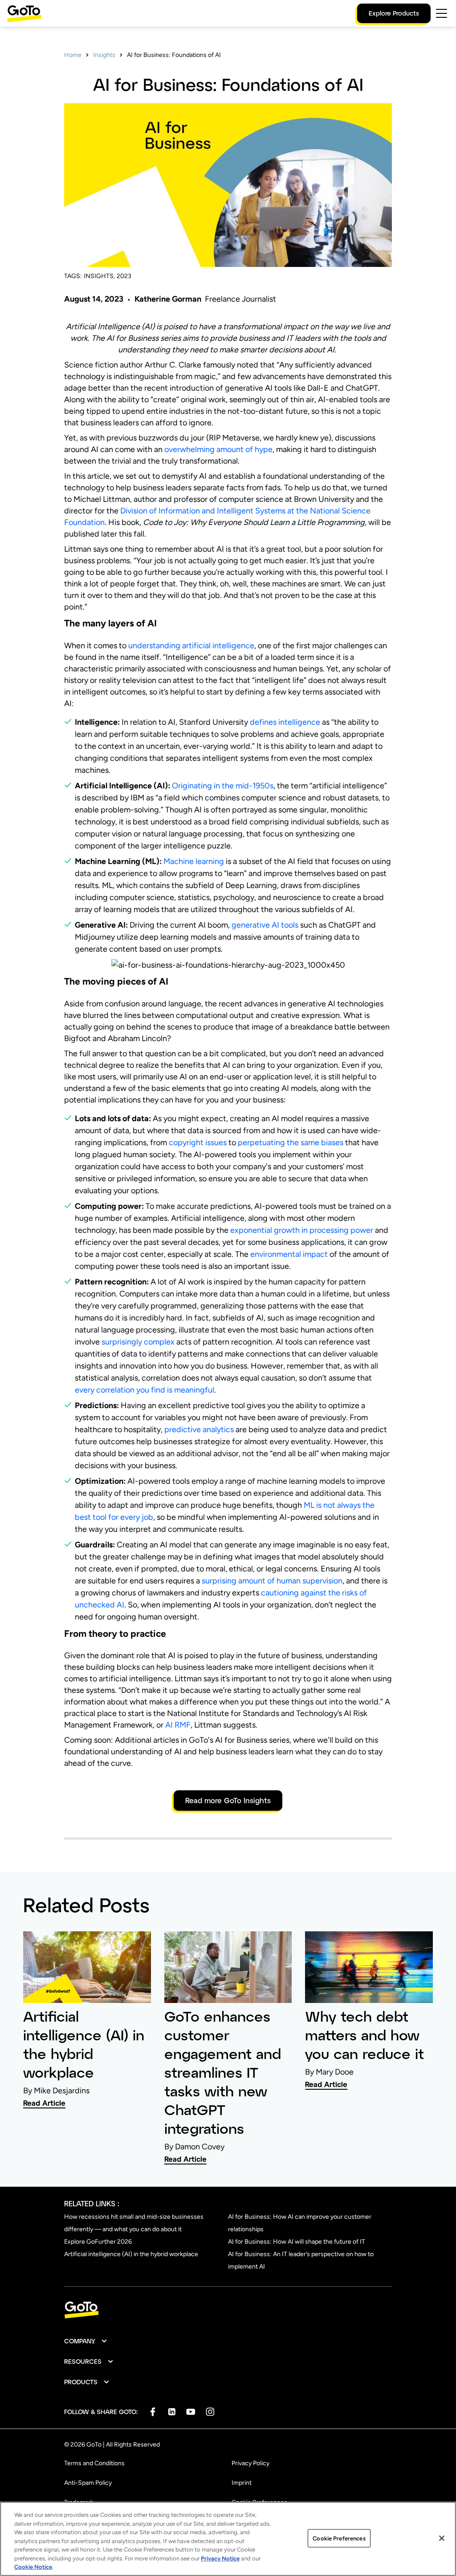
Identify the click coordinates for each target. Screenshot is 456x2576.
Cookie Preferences (339, 2538)
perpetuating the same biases (291, 1143)
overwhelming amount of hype (218, 449)
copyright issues (198, 1143)
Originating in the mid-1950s (223, 786)
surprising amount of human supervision (272, 1581)
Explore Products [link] (394, 13)
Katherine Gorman (168, 299)
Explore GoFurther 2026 (98, 2242)
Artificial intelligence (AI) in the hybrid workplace (131, 2254)
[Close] (442, 2538)
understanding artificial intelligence (191, 646)
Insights (104, 55)
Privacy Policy (250, 2463)
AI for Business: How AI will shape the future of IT (297, 2242)
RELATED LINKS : (92, 2203)
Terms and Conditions (94, 2463)
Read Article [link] (44, 2103)
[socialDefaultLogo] (153, 2412)
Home (73, 55)
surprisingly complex (138, 1342)
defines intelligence (285, 722)
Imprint (242, 2483)
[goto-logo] (228, 2310)
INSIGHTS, (99, 276)
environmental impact (289, 1254)
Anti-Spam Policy (88, 2483)
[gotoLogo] (24, 14)
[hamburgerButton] (442, 13)
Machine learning (194, 861)
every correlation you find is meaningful (145, 1390)
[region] (228, 2539)
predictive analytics (199, 1429)
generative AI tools (265, 925)
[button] (86, 2341)
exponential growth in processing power (302, 1230)
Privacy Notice (220, 2558)
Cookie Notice (33, 2567)
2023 (124, 276)
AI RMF (178, 1725)
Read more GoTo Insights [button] (228, 1800)
